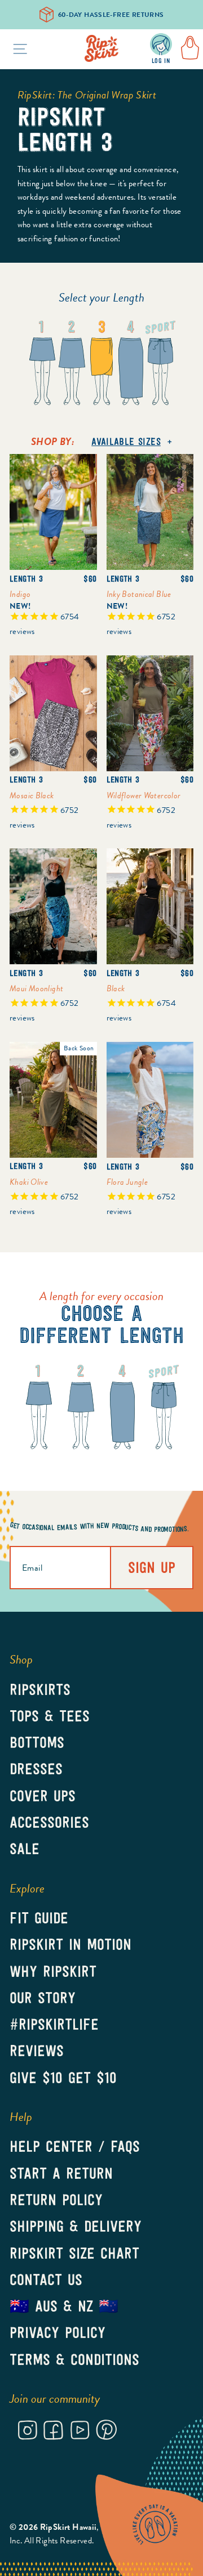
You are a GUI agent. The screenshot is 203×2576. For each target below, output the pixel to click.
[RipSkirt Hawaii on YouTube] (80, 2432)
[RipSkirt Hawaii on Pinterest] (106, 2432)
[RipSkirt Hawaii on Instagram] (28, 2432)
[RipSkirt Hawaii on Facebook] (53, 2432)
